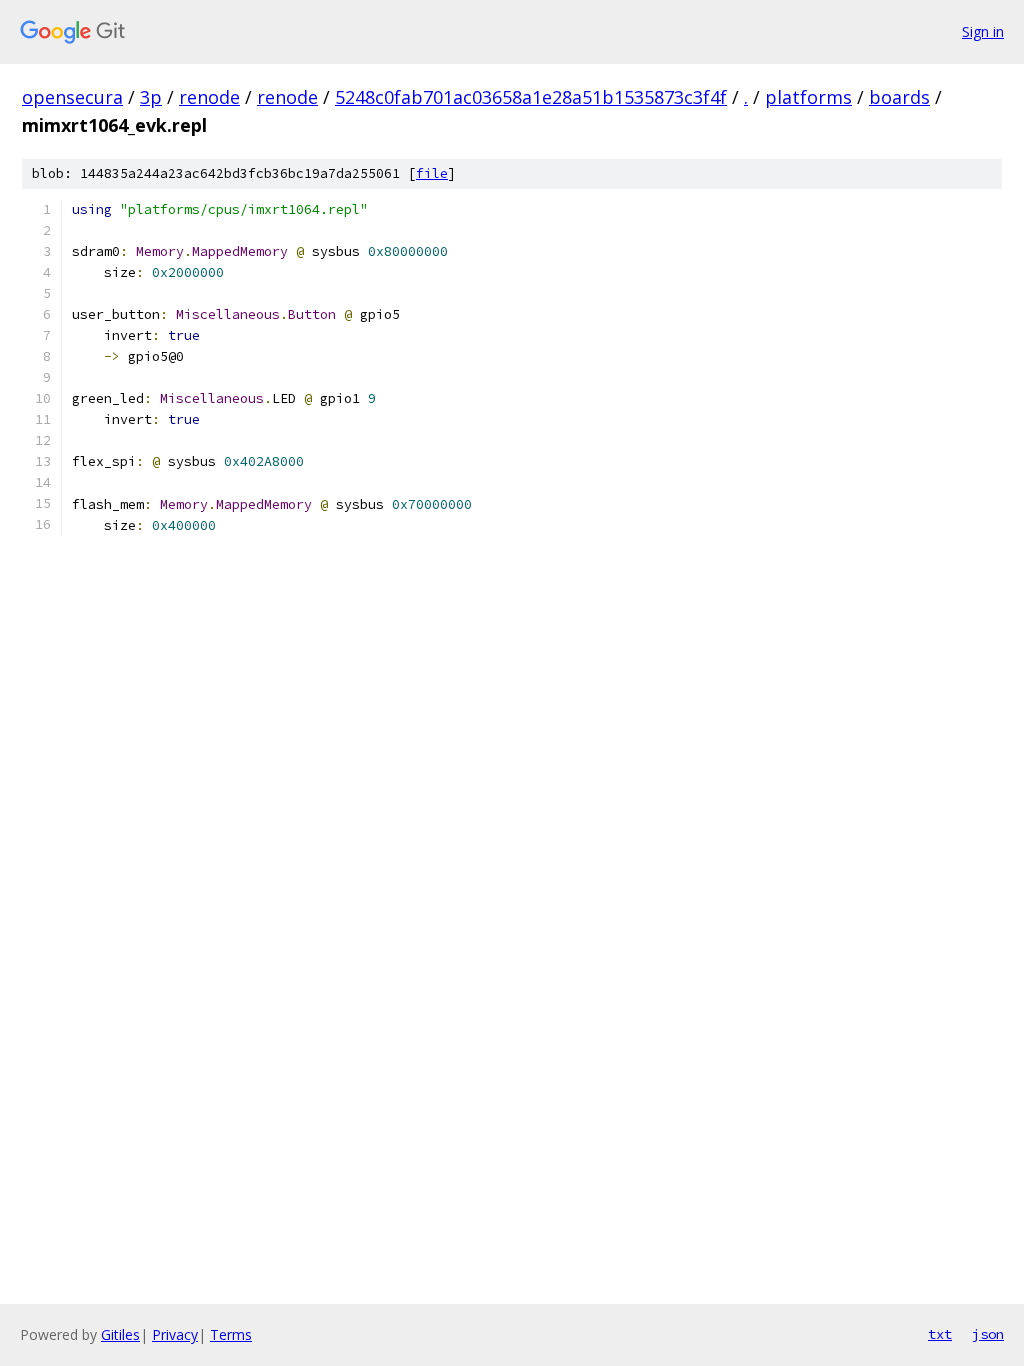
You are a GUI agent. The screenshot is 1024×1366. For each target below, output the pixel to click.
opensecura (72, 97)
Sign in (983, 31)
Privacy (175, 1334)
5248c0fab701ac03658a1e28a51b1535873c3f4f (531, 97)
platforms (808, 97)
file (432, 173)
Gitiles (120, 1334)
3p (151, 97)
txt (940, 1334)
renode (209, 97)
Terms (231, 1334)
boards (899, 97)
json (988, 1334)
